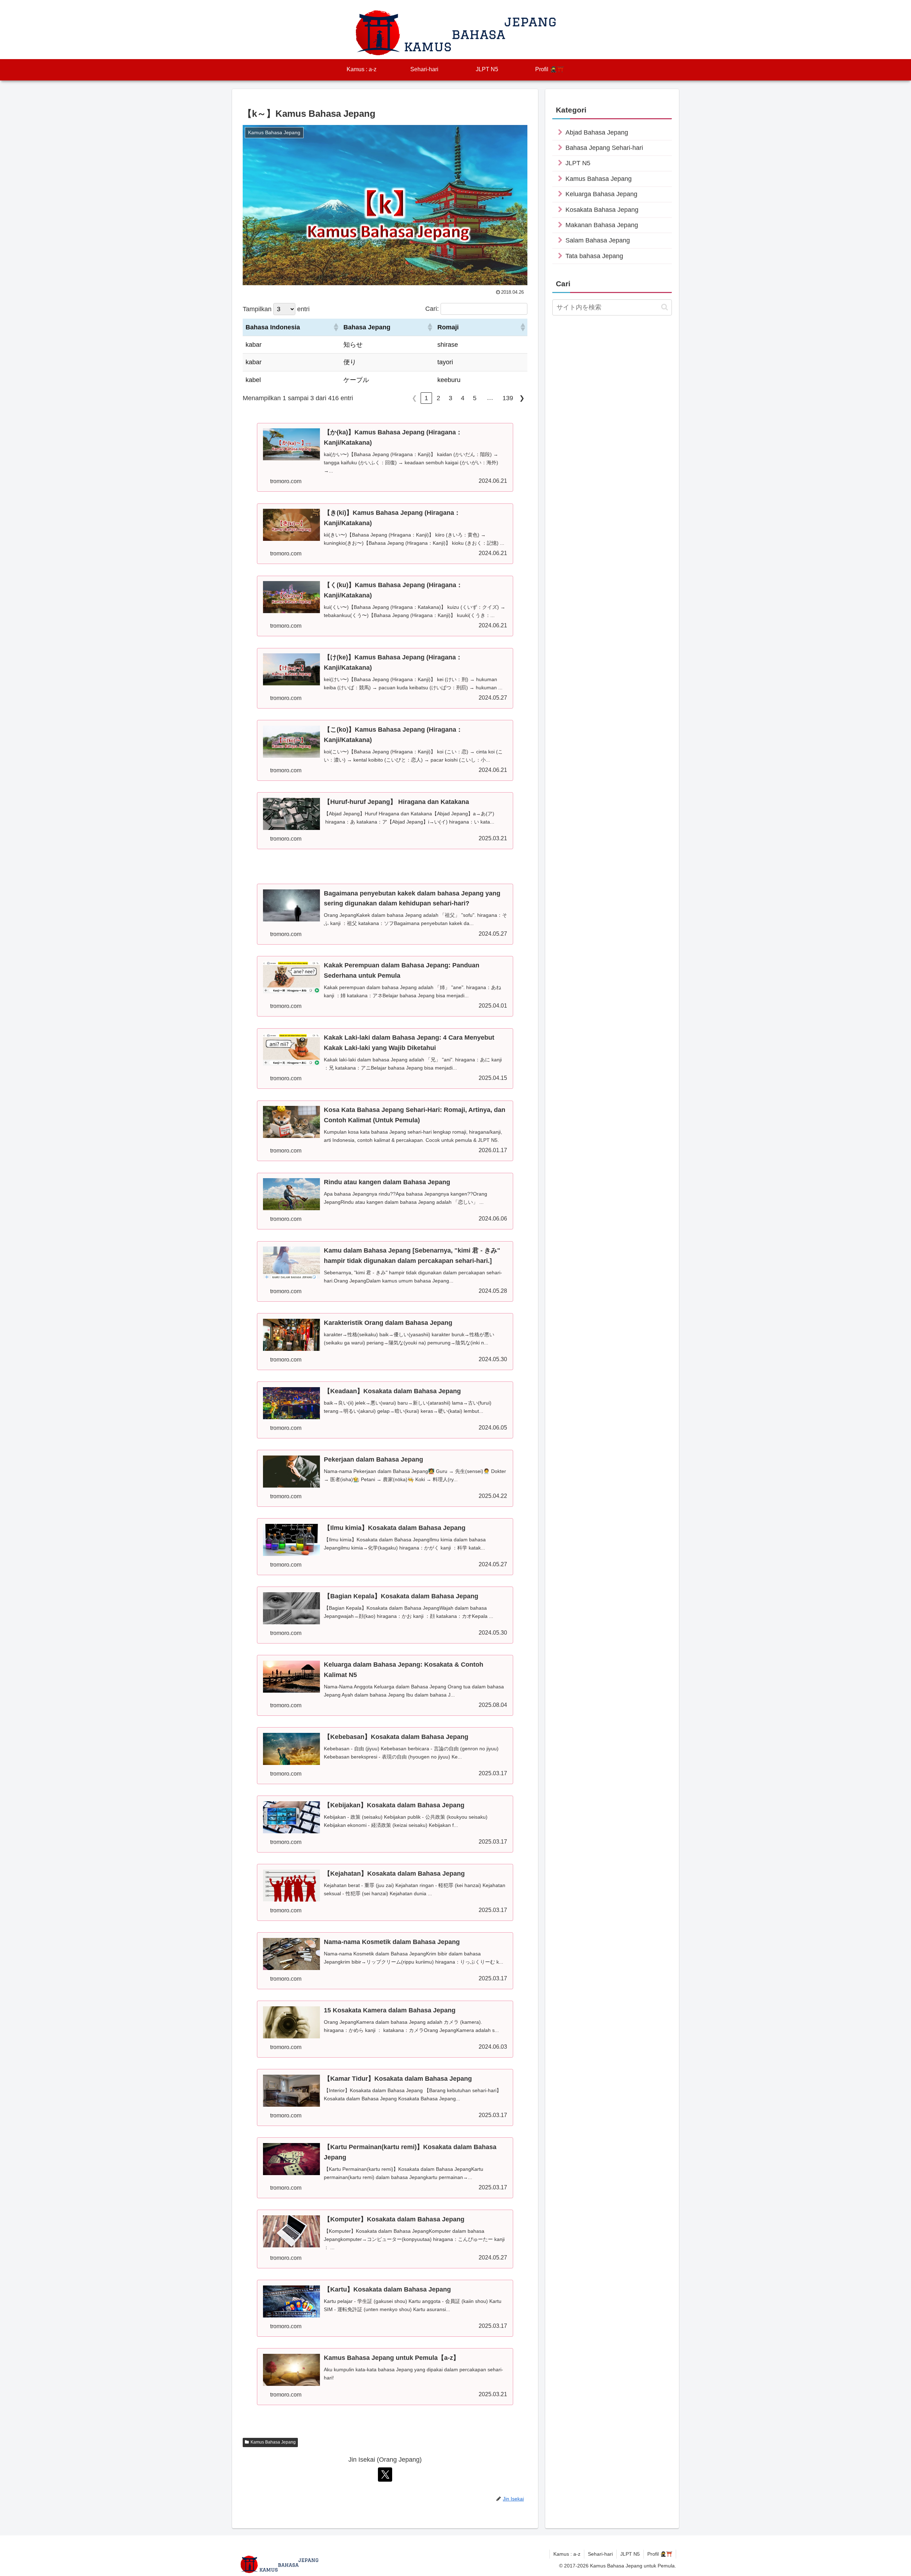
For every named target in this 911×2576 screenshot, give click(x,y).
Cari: (432, 309)
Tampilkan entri (276, 309)
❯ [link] (522, 398)
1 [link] (426, 398)
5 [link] (475, 398)
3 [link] (451, 398)
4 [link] (463, 398)
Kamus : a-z (567, 2554)
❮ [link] (414, 398)
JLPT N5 (630, 2554)
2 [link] (438, 398)
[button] (336, 327)
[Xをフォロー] (385, 2475)
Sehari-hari (600, 2554)
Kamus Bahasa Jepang (273, 2442)
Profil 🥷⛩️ (660, 2554)
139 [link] (508, 398)
